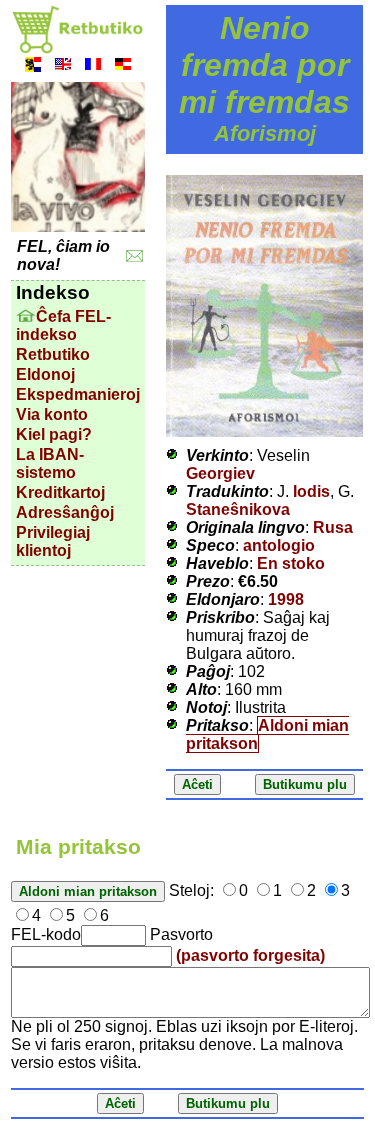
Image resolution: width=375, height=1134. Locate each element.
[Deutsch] (123, 66)
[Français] (93, 66)
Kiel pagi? (54, 434)
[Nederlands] (33, 66)
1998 (286, 599)
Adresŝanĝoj (65, 512)
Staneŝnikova (238, 509)
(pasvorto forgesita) (250, 955)
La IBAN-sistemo (50, 463)
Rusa (333, 527)
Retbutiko (53, 354)
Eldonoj (45, 374)
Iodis (311, 491)
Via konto (52, 414)
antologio (279, 545)
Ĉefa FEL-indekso (63, 325)
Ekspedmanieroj (78, 394)
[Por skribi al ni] (134, 256)
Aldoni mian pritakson (267, 734)
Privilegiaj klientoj (53, 541)
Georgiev (220, 473)
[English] (63, 66)
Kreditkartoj (60, 492)
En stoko (291, 563)
